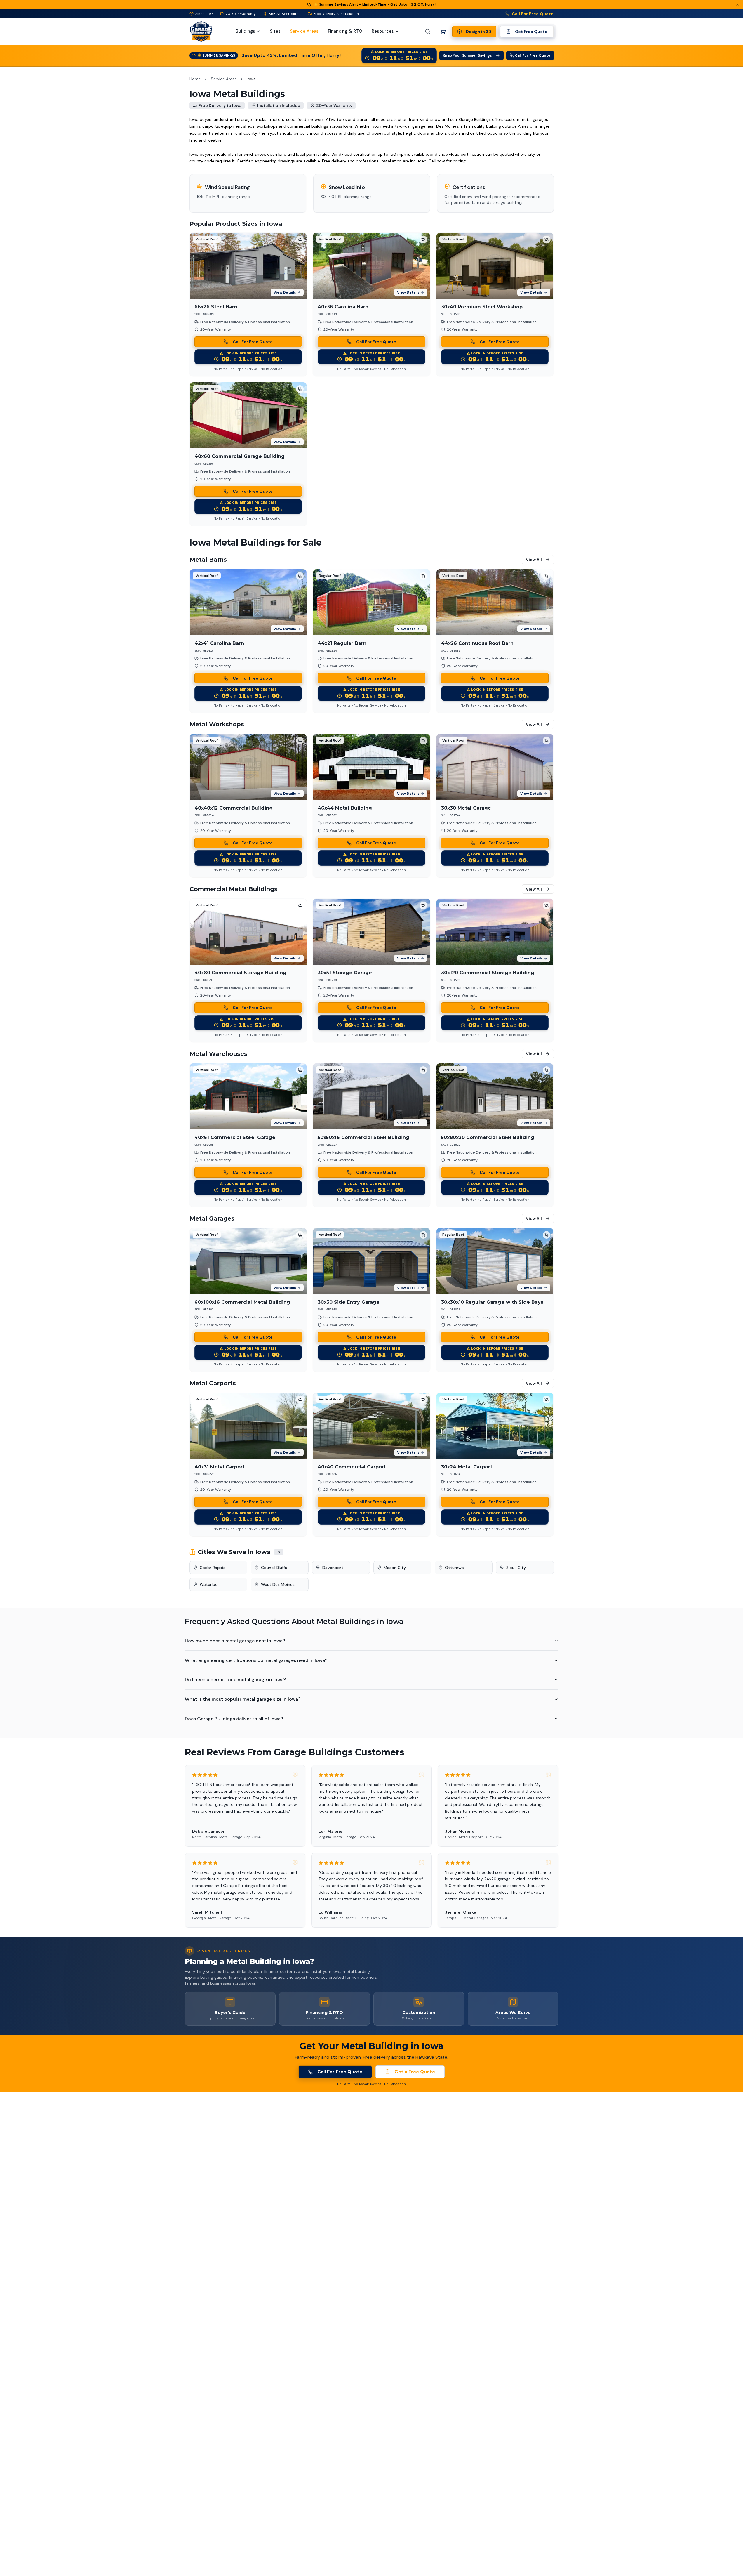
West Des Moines (278, 1584)
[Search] (428, 32)
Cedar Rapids (213, 1568)
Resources (383, 31)
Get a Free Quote (415, 2072)
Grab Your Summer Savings (467, 55)
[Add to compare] (300, 239)
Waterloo (209, 1584)
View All (534, 560)
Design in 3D (479, 32)
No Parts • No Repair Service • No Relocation (248, 369)
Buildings (245, 31)
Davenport (333, 1568)
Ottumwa (454, 1568)
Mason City (395, 1568)
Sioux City (516, 1568)
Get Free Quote (531, 32)
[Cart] (443, 32)
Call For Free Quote (533, 14)
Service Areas (224, 79)
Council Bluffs (274, 1568)
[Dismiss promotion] (737, 5)
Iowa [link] (251, 79)
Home (195, 79)
